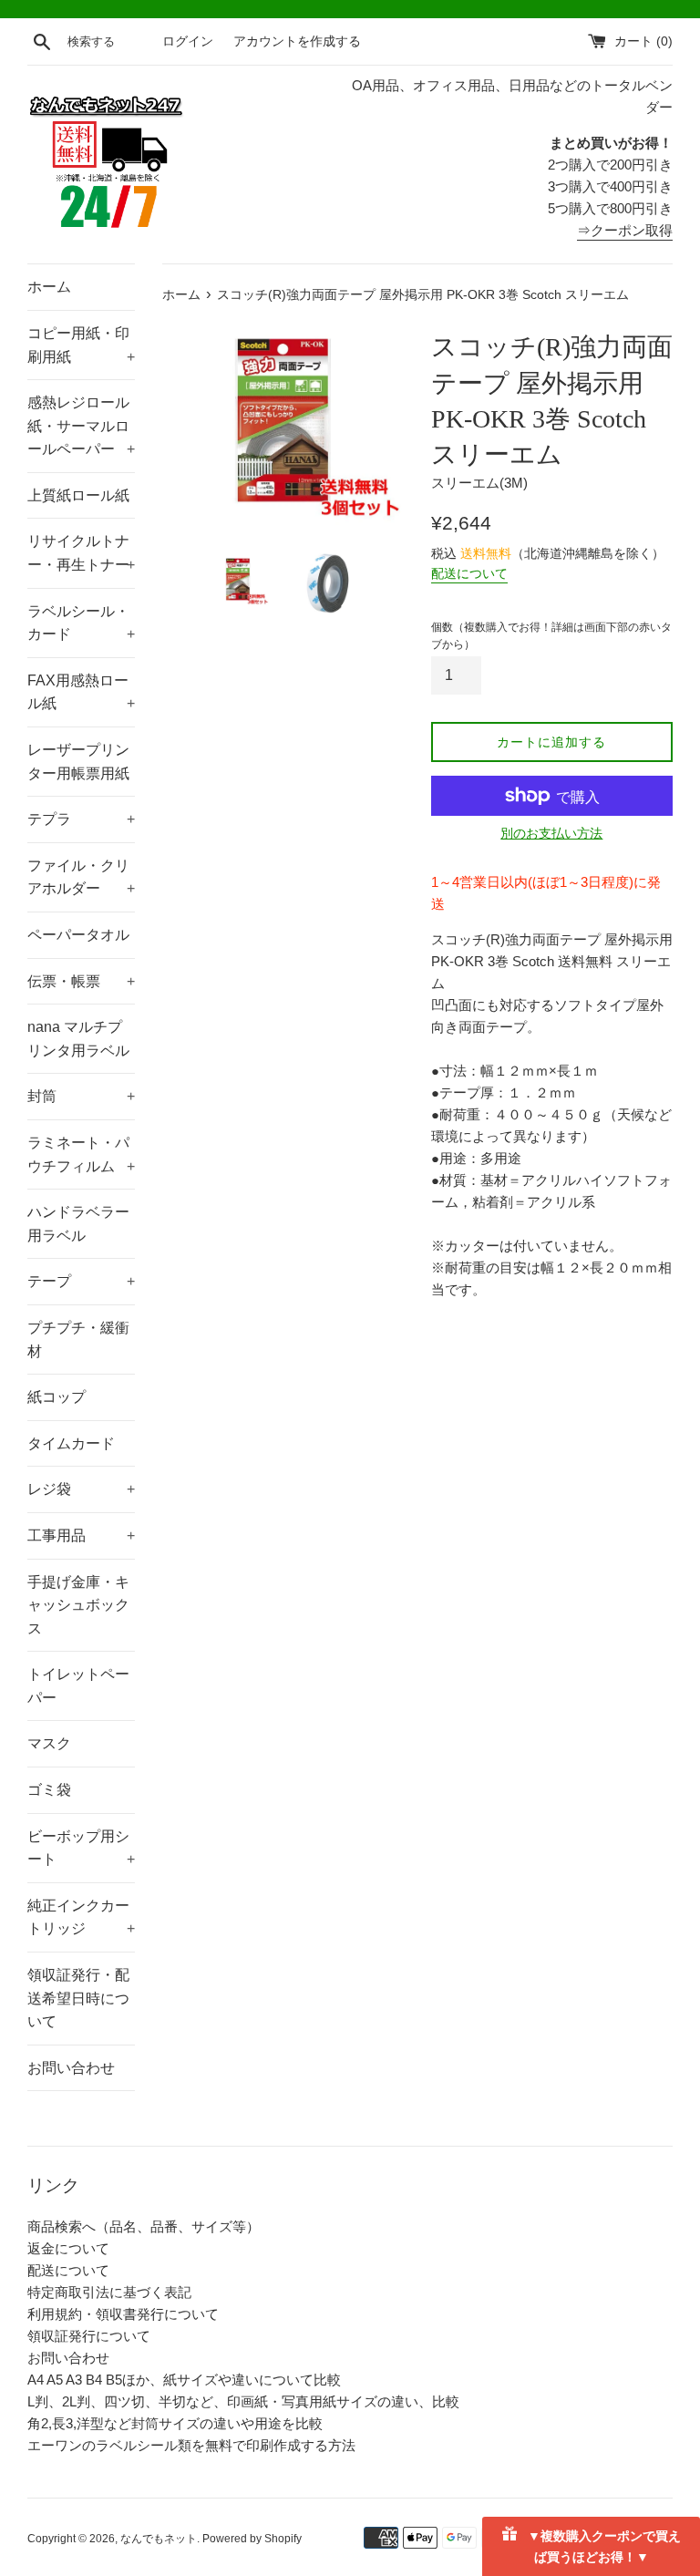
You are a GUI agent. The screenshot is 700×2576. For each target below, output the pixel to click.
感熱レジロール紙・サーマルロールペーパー (81, 426)
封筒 (81, 1096)
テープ (81, 1281)
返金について (68, 2248)
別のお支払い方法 (551, 833)
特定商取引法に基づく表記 (109, 2292)
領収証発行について (89, 2336)
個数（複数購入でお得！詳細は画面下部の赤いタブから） (551, 636)
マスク (49, 1743)
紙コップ (57, 1397)
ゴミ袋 (49, 1790)
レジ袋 (81, 1489)
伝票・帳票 (81, 981)
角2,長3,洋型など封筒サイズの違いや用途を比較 (175, 2423)
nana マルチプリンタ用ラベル (78, 1039)
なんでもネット (159, 2539)
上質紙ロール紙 (78, 495)
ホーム (49, 287)
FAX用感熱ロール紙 (81, 692)
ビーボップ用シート (81, 1848)
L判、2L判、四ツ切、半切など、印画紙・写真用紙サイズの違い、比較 (243, 2401)
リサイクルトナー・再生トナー (81, 553)
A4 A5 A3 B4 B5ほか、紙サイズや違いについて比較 (184, 2380)
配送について (469, 573)
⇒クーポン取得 (625, 230)
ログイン (188, 41)
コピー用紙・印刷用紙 (81, 345)
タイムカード (71, 1443)
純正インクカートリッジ (81, 1917)
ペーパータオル (78, 935)
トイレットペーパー (78, 1686)
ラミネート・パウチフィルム (81, 1154)
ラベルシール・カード (81, 623)
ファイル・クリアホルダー (81, 877)
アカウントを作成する (297, 41)
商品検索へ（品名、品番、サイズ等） (144, 2226)
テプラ (81, 819)
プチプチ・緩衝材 (78, 1340)
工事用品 (81, 1535)
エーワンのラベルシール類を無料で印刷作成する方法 (191, 2445)
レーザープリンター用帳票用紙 (78, 762)
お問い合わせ (71, 2068)
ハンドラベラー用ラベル (78, 1224)
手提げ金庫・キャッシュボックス (78, 1605)
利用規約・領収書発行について (123, 2314)
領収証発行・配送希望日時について (78, 1998)
